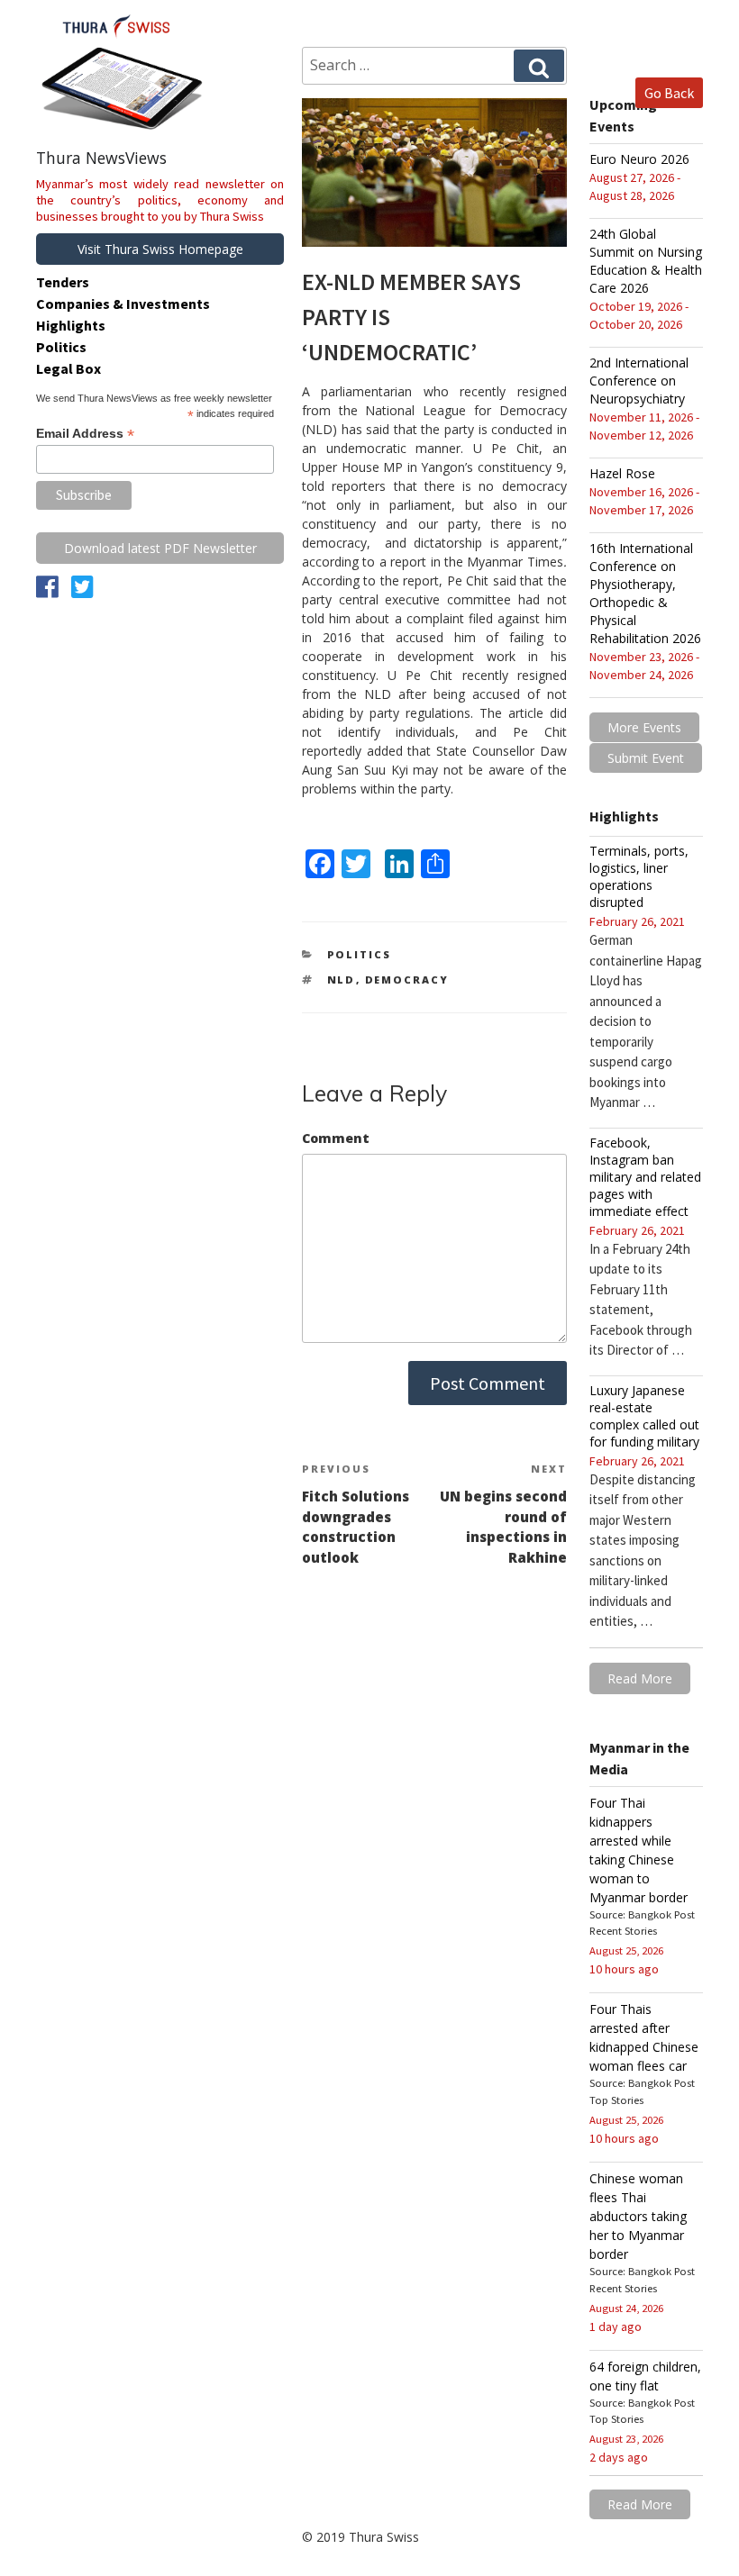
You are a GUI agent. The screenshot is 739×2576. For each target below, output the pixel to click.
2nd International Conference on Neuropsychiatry (639, 381)
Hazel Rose (622, 473)
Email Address (85, 434)
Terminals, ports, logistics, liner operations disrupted (639, 876)
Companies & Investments (123, 304)
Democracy (407, 980)
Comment (336, 1138)
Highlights (71, 325)
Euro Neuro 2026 (639, 159)
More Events (644, 727)
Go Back (669, 93)
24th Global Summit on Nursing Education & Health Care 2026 (646, 261)
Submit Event (646, 758)
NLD (342, 980)
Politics (360, 954)
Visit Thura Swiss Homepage (160, 249)
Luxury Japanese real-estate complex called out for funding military (644, 1416)
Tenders (63, 282)
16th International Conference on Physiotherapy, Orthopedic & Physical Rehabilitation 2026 (645, 593)
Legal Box (68, 368)
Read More (640, 1678)
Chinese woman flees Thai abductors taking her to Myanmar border (638, 2216)
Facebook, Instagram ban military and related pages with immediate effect (645, 1177)
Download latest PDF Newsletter (160, 548)
